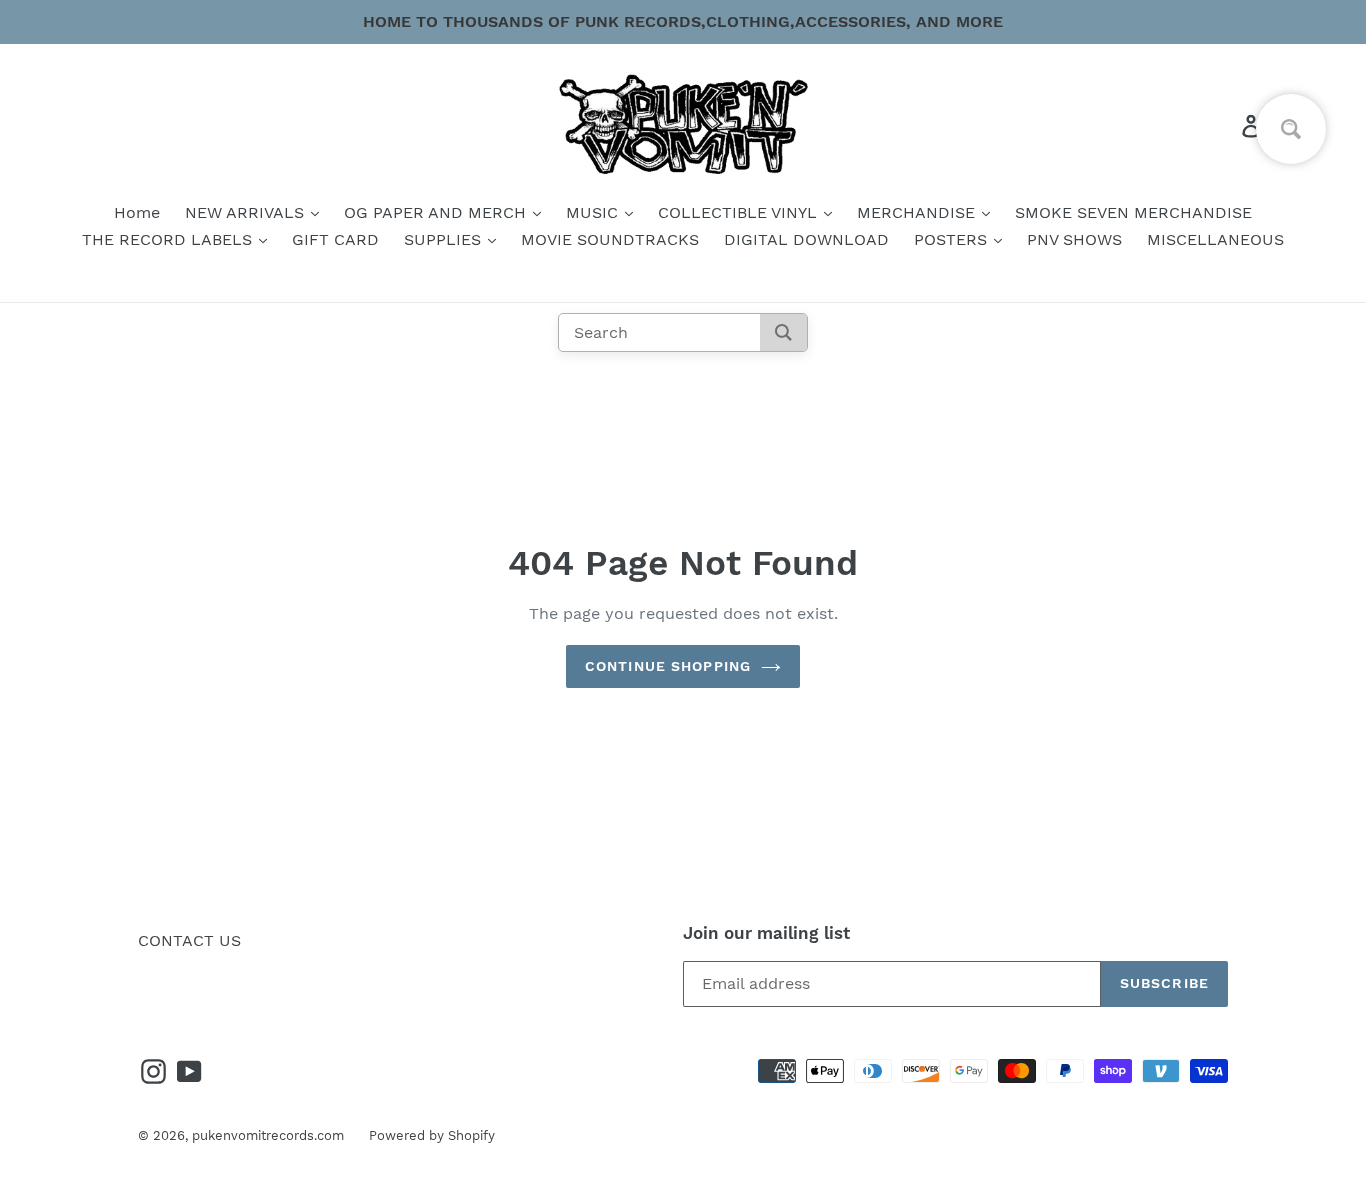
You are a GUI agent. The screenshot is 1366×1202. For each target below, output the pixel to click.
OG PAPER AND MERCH (437, 212)
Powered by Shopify (432, 1135)
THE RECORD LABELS (169, 239)
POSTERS (953, 239)
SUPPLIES (445, 239)
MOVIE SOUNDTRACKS (610, 239)
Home (137, 212)
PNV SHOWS (1074, 239)
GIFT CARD (335, 239)
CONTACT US (189, 940)
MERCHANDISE (918, 212)
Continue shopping (668, 666)
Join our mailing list (766, 933)
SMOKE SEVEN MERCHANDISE (1133, 212)
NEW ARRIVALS (247, 212)
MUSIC (594, 212)
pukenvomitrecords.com (268, 1135)
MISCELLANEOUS (1215, 239)
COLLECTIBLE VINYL (740, 212)
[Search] (783, 332)
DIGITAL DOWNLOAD (806, 239)
